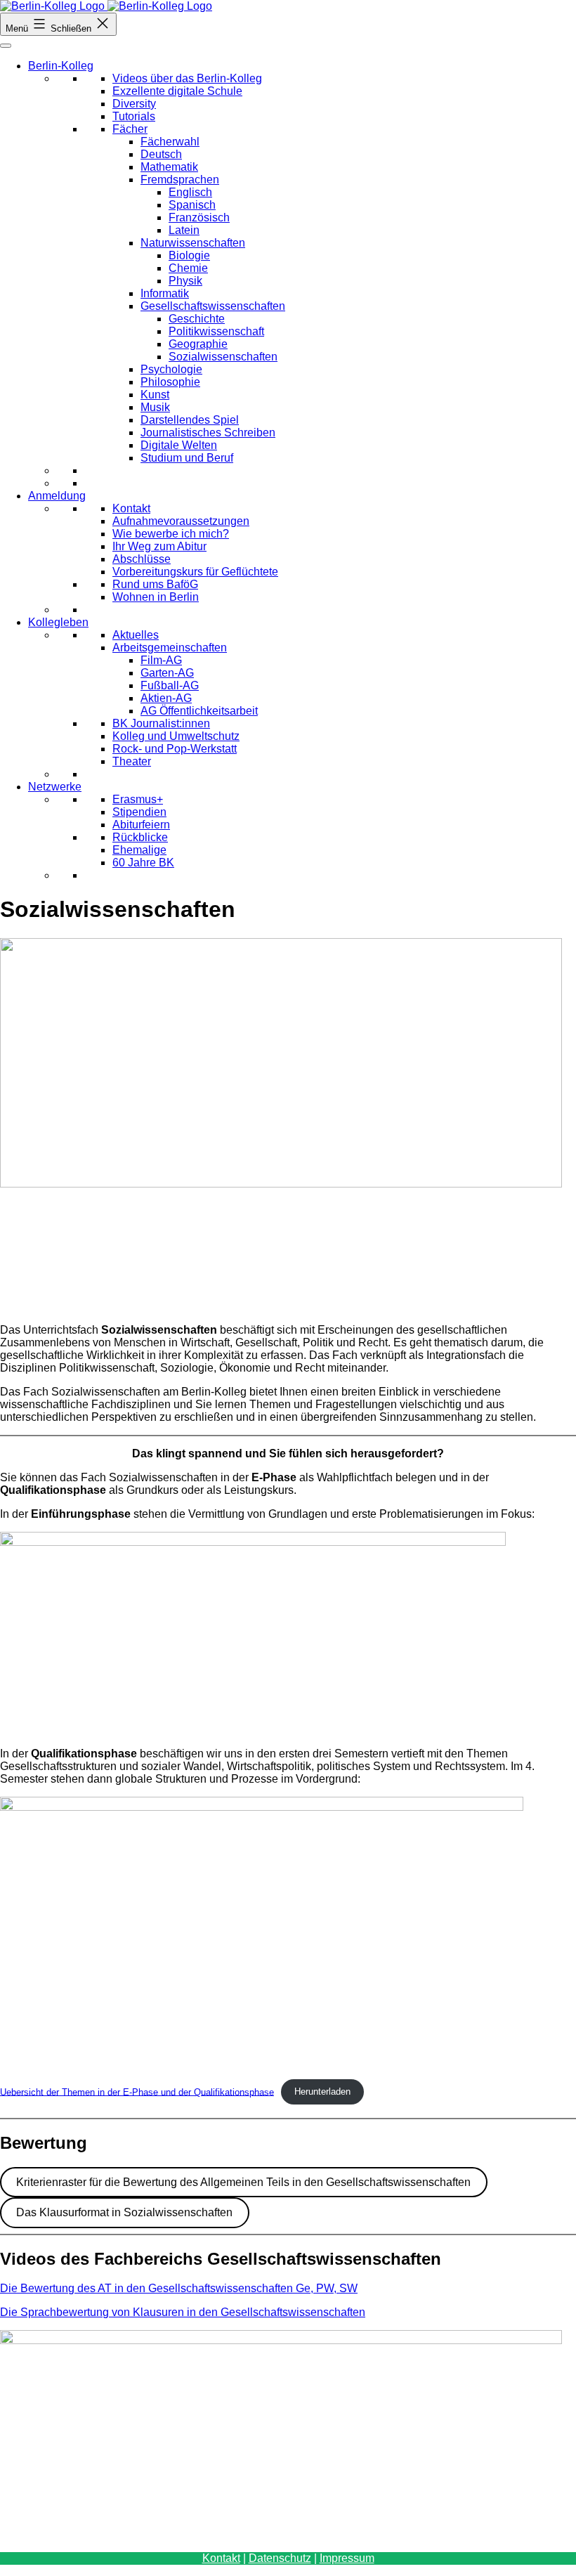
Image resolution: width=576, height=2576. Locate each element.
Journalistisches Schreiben (208, 432)
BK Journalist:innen (161, 723)
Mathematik (169, 167)
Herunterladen (322, 2092)
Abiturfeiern (141, 825)
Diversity (134, 104)
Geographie (198, 344)
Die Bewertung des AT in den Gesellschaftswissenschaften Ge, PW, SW (179, 2288)
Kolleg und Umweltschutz (176, 736)
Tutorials (134, 116)
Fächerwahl (170, 142)
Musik (155, 407)
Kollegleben (58, 622)
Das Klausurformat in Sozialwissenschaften (124, 2212)
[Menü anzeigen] (6, 46)
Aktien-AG (166, 698)
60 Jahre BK (143, 863)
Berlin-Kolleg (61, 66)
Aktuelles (136, 635)
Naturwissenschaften (193, 243)
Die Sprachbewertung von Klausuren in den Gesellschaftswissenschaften (183, 2312)
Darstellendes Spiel (190, 420)
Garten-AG (167, 673)
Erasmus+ (138, 799)
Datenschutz (280, 2558)
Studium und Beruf (187, 458)
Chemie (188, 268)
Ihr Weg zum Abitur (159, 546)
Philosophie (170, 382)
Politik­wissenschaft (216, 331)
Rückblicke (140, 837)
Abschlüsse (142, 559)
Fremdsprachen (180, 180)
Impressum (347, 2558)
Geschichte (197, 319)
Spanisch (192, 205)
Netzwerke (55, 787)
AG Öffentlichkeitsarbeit (199, 711)
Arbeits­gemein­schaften (170, 648)
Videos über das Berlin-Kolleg (187, 78)
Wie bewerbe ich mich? (171, 534)
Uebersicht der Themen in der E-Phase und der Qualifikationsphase (137, 2092)
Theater (132, 761)
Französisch (199, 217)
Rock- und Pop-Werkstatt (175, 749)
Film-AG (161, 660)
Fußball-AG (170, 685)
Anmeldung (57, 496)
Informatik (165, 293)
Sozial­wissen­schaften (223, 357)
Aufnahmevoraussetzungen (181, 521)
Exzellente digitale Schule (177, 91)
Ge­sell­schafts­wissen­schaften (213, 306)
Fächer (130, 129)
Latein (184, 230)
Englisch (190, 192)
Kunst (155, 395)
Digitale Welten (179, 445)
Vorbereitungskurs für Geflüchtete (195, 572)
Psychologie (171, 369)
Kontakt (131, 508)
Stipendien (139, 812)
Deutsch (161, 154)
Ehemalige (139, 850)
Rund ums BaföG (155, 584)
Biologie (189, 255)
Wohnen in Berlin (156, 597)
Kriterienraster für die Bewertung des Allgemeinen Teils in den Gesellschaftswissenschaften (243, 2182)
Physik (185, 281)
